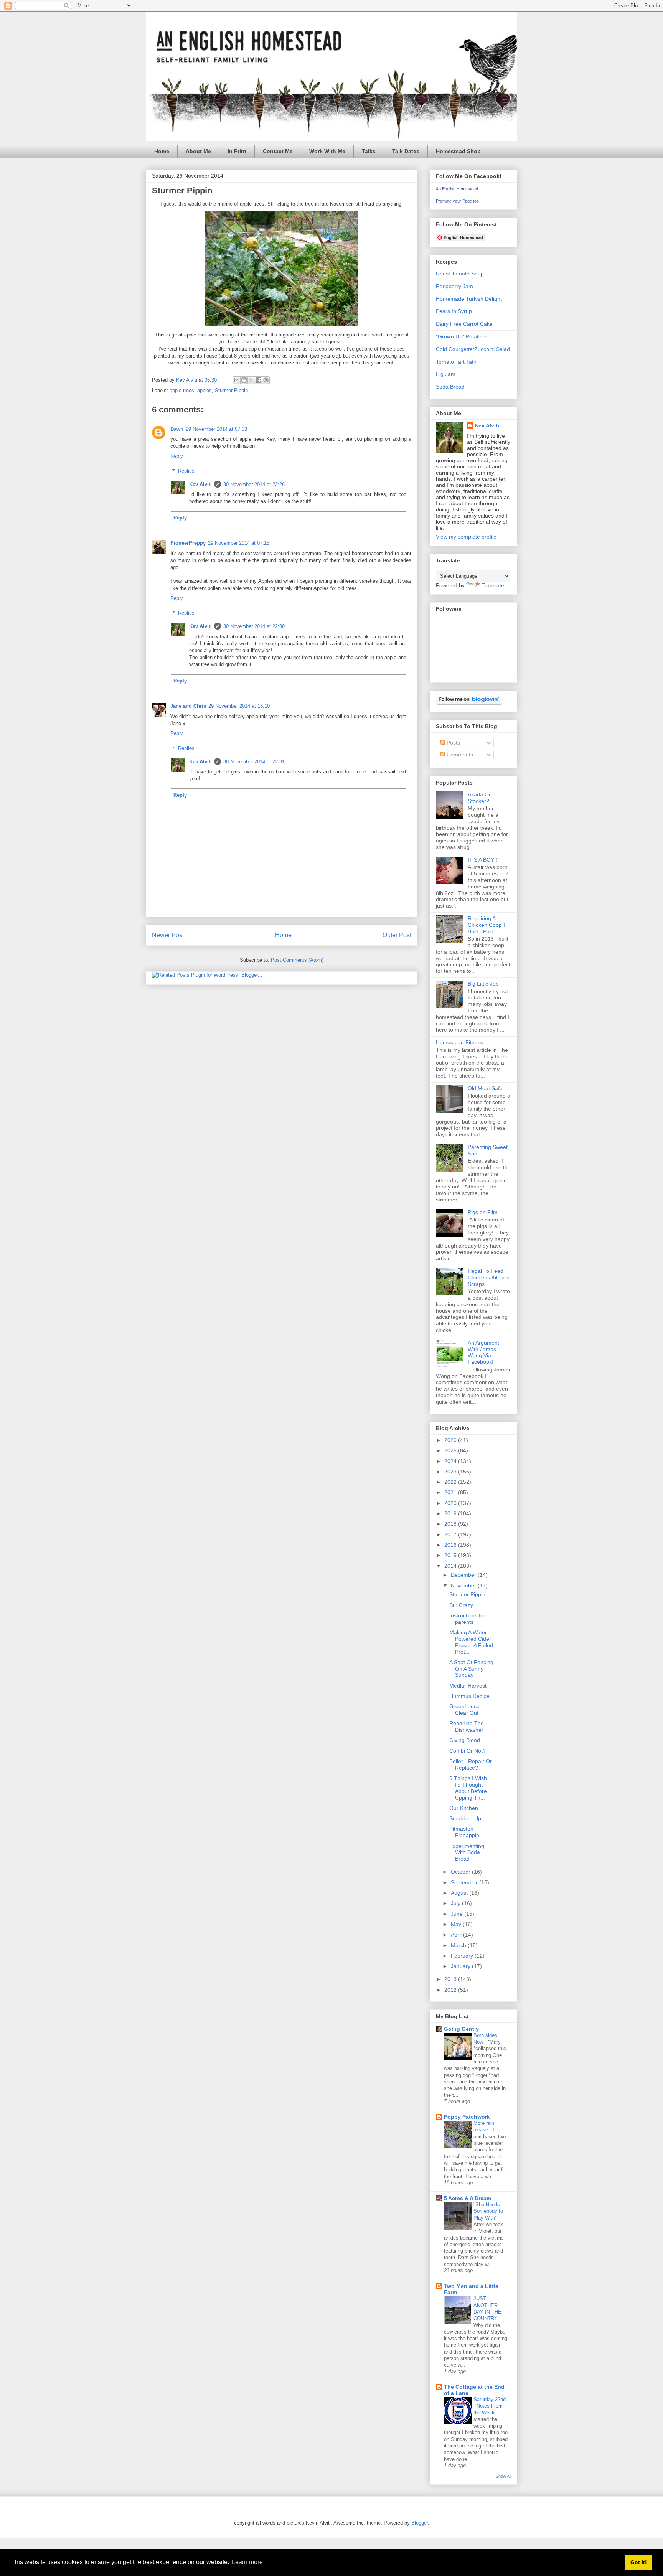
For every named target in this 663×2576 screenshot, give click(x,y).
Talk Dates (406, 151)
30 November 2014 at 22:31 (254, 762)
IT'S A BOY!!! (483, 860)
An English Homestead (457, 189)
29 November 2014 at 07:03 (216, 429)
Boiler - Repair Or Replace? (471, 1764)
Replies (186, 471)
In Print (237, 151)
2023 (451, 1472)
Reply (177, 456)
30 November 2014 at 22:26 (254, 484)
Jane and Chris (188, 706)
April (457, 1935)
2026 (451, 1440)
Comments (459, 755)
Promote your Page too (457, 201)
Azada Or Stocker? (479, 798)
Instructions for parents (467, 1619)
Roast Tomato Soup (460, 274)
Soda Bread (450, 387)
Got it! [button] (639, 2562)
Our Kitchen (464, 1808)
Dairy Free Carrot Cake (464, 324)
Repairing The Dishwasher (467, 1726)
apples (205, 390)
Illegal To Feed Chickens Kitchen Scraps (489, 1277)
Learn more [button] (247, 2562)
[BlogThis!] (244, 380)
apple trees (182, 390)
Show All (503, 2476)
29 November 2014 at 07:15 (239, 543)
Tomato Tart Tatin (457, 362)
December (464, 1575)
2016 (451, 1545)
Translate (493, 585)
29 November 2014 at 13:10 (239, 706)
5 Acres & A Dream (468, 2198)
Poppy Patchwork (467, 2117)
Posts (453, 743)
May (457, 1924)
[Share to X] (251, 380)
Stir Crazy (461, 1605)
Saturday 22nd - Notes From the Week (490, 2406)
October (461, 1872)
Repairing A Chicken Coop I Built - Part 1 (486, 925)
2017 (451, 1534)
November (464, 1585)
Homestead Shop (458, 151)
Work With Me (327, 151)
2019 (451, 1513)
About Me (198, 151)
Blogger (420, 2523)
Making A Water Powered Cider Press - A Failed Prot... (471, 1642)
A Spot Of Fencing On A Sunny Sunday (471, 1669)
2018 (451, 1524)
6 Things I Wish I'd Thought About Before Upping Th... (468, 1788)
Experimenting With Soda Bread (467, 1852)
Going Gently (461, 2029)
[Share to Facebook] (259, 380)
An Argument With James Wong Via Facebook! (483, 1352)
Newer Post (168, 935)
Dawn (177, 429)
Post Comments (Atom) (297, 960)
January (461, 1966)
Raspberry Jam (454, 286)
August (460, 1893)
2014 (451, 1566)
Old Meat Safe (485, 1088)
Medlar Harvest (468, 1686)
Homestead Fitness (459, 1042)
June (458, 1914)
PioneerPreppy (188, 543)
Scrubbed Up (465, 1818)
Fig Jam (446, 374)
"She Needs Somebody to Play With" (488, 2211)
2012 (451, 1990)
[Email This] (237, 380)
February (463, 1956)
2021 (451, 1492)
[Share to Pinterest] (266, 380)
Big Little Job (483, 984)
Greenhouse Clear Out (464, 1710)
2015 (451, 1555)
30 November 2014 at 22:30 (254, 626)
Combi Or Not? (468, 1751)
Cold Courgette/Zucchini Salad (473, 349)
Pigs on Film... (485, 1212)
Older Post (397, 935)
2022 (451, 1482)
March (459, 1945)
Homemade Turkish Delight (469, 299)
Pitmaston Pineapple (464, 1832)
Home (162, 151)
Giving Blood (465, 1740)
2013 (451, 1979)
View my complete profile (466, 537)
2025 (451, 1450)
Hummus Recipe (469, 1696)
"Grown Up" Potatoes (462, 336)
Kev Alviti (200, 484)
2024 (451, 1461)
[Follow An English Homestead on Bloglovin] (469, 703)
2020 (451, 1503)
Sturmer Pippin (231, 390)
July (456, 1903)
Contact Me (278, 151)
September (465, 1882)
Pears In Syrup (454, 311)
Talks (369, 151)
